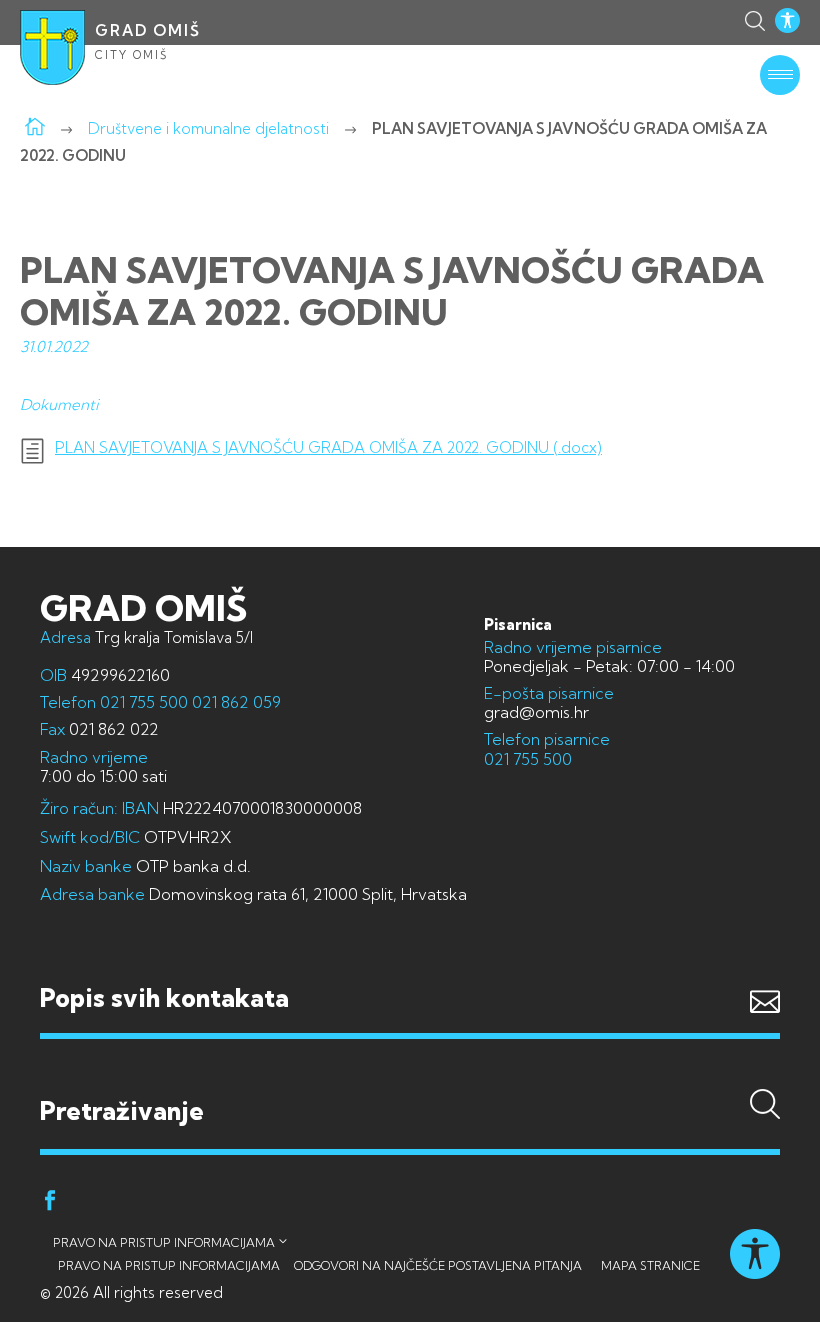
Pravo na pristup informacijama (164, 1242)
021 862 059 (234, 702)
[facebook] (50, 1203)
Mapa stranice (650, 1265)
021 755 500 (144, 702)
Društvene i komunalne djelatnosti (208, 128)
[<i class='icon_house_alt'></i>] (35, 128)
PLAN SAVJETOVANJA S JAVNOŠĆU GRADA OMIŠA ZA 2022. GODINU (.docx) (328, 448)
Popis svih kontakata (164, 997)
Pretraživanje (410, 1072)
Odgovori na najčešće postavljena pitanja (438, 1265)
